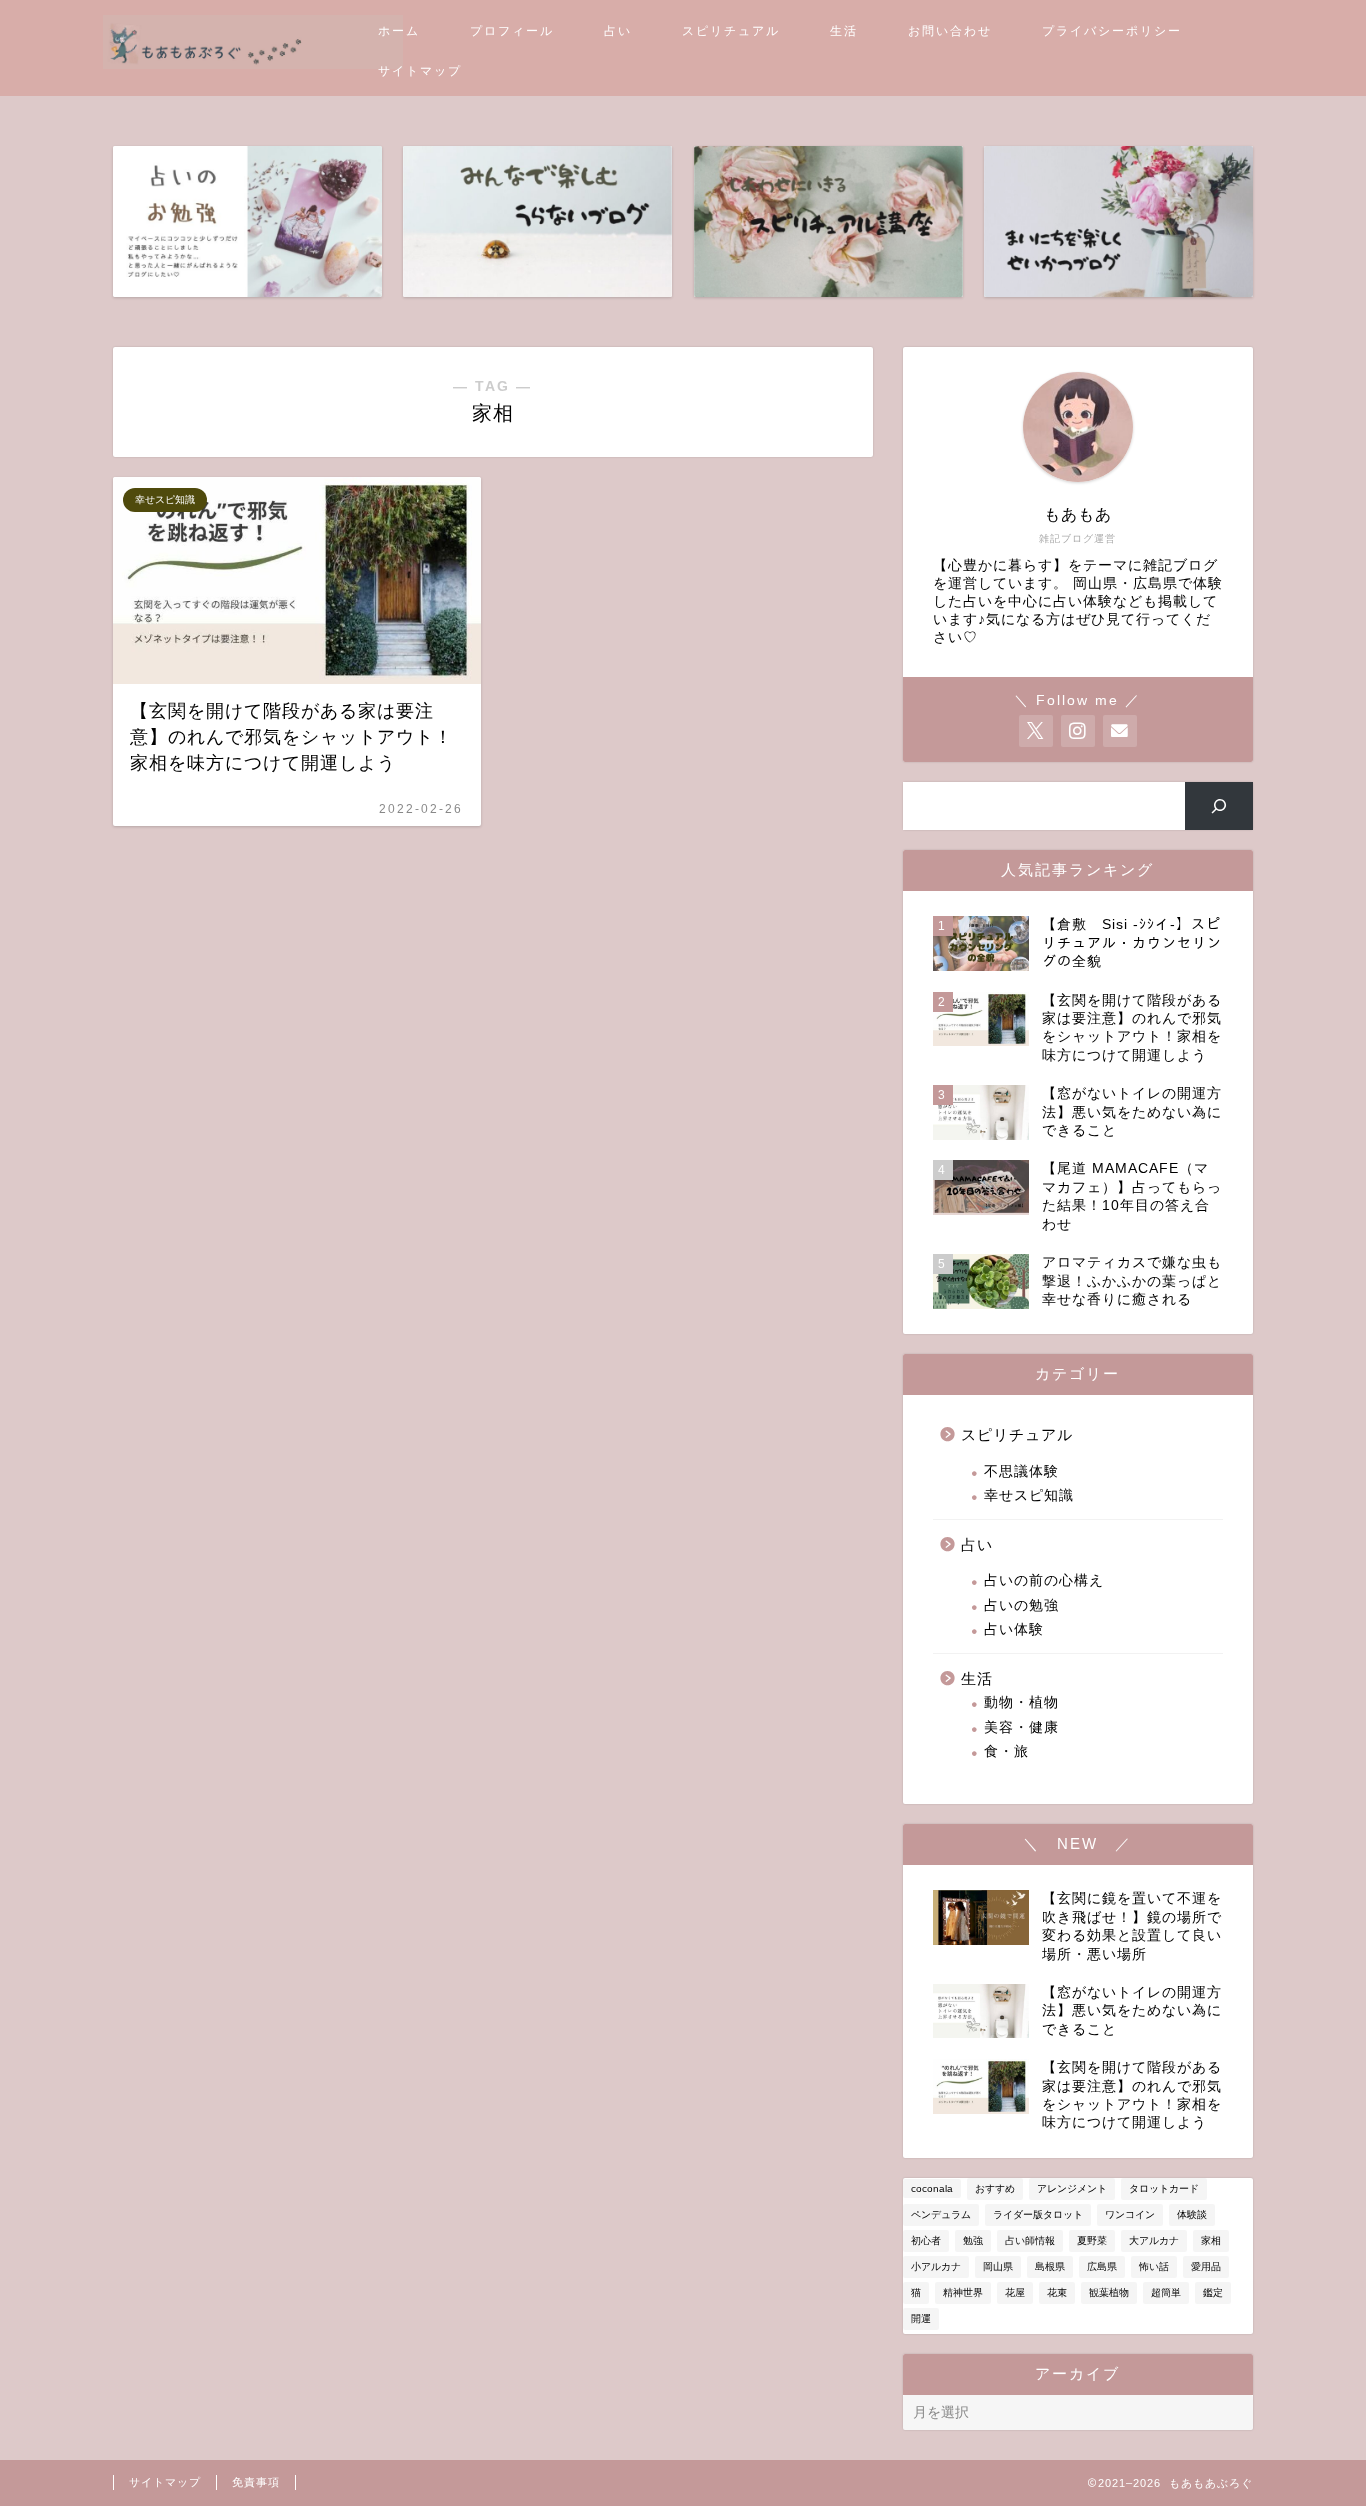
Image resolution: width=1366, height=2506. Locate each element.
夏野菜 (1092, 2240)
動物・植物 (1021, 1702)
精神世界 (963, 2292)
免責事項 (256, 2482)
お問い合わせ (950, 31)
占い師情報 (1030, 2240)
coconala (932, 2188)
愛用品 (1206, 2266)
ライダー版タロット (1038, 2214)
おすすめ (995, 2188)
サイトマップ (420, 71)
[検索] (1219, 806)
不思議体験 (1021, 1471)
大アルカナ (1154, 2240)
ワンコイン (1130, 2214)
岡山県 (998, 2266)
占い (618, 31)
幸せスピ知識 (1029, 1495)
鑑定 (1213, 2292)
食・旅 (1006, 1751)
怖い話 (1154, 2266)
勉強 (973, 2240)
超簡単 (1166, 2292)
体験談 (1192, 2214)
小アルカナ (936, 2266)
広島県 (1102, 2266)
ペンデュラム (941, 2214)
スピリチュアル (731, 31)
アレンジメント (1072, 2188)
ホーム (399, 31)
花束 (1057, 2292)
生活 (844, 31)
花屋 (1015, 2292)
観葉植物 (1109, 2292)
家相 (1211, 2240)
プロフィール (512, 31)
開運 (921, 2318)
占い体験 (1014, 1629)
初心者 (926, 2240)
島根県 (1050, 2266)
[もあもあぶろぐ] (253, 63)
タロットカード (1164, 2188)
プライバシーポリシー (1112, 31)
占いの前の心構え (1044, 1580)
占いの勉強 (1021, 1605)
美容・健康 (1021, 1727)
